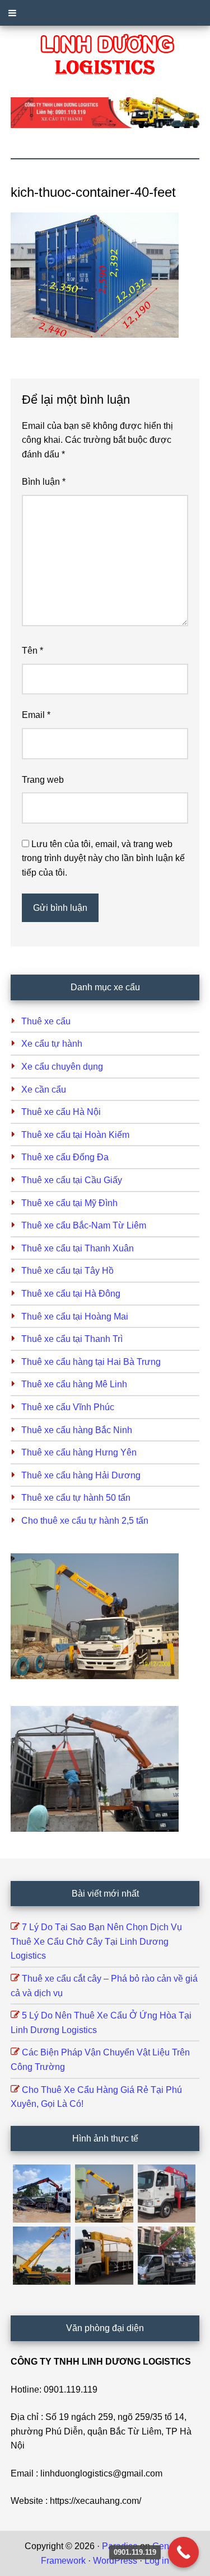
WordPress (115, 2561)
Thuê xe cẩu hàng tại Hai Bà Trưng (91, 1362)
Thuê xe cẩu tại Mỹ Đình (69, 1203)
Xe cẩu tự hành (52, 1044)
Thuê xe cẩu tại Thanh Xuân (78, 1248)
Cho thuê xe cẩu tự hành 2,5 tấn (85, 1521)
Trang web (43, 780)
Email (36, 715)
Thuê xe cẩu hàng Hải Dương (81, 1475)
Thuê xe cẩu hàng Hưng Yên (79, 1452)
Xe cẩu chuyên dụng (62, 1067)
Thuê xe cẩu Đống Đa (65, 1157)
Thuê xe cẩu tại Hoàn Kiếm (75, 1135)
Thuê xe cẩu (46, 1021)
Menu (105, 13)
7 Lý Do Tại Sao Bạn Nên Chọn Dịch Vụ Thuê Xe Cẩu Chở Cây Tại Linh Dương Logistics (96, 1941)
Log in (157, 2561)
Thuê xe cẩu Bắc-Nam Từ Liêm (84, 1225)
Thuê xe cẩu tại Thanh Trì (72, 1339)
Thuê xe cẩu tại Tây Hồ (67, 1271)
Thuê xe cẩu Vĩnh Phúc (68, 1407)
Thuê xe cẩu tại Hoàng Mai (75, 1317)
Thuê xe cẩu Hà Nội (61, 1112)
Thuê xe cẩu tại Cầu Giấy (72, 1180)
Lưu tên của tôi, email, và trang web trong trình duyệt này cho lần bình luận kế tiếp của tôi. (103, 858)
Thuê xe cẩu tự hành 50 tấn (76, 1498)
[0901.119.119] (183, 2552)
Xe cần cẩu (44, 1090)
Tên (32, 651)
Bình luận (44, 482)
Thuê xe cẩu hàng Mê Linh (74, 1384)
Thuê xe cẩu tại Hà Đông (71, 1294)
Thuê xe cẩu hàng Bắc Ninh (77, 1430)
